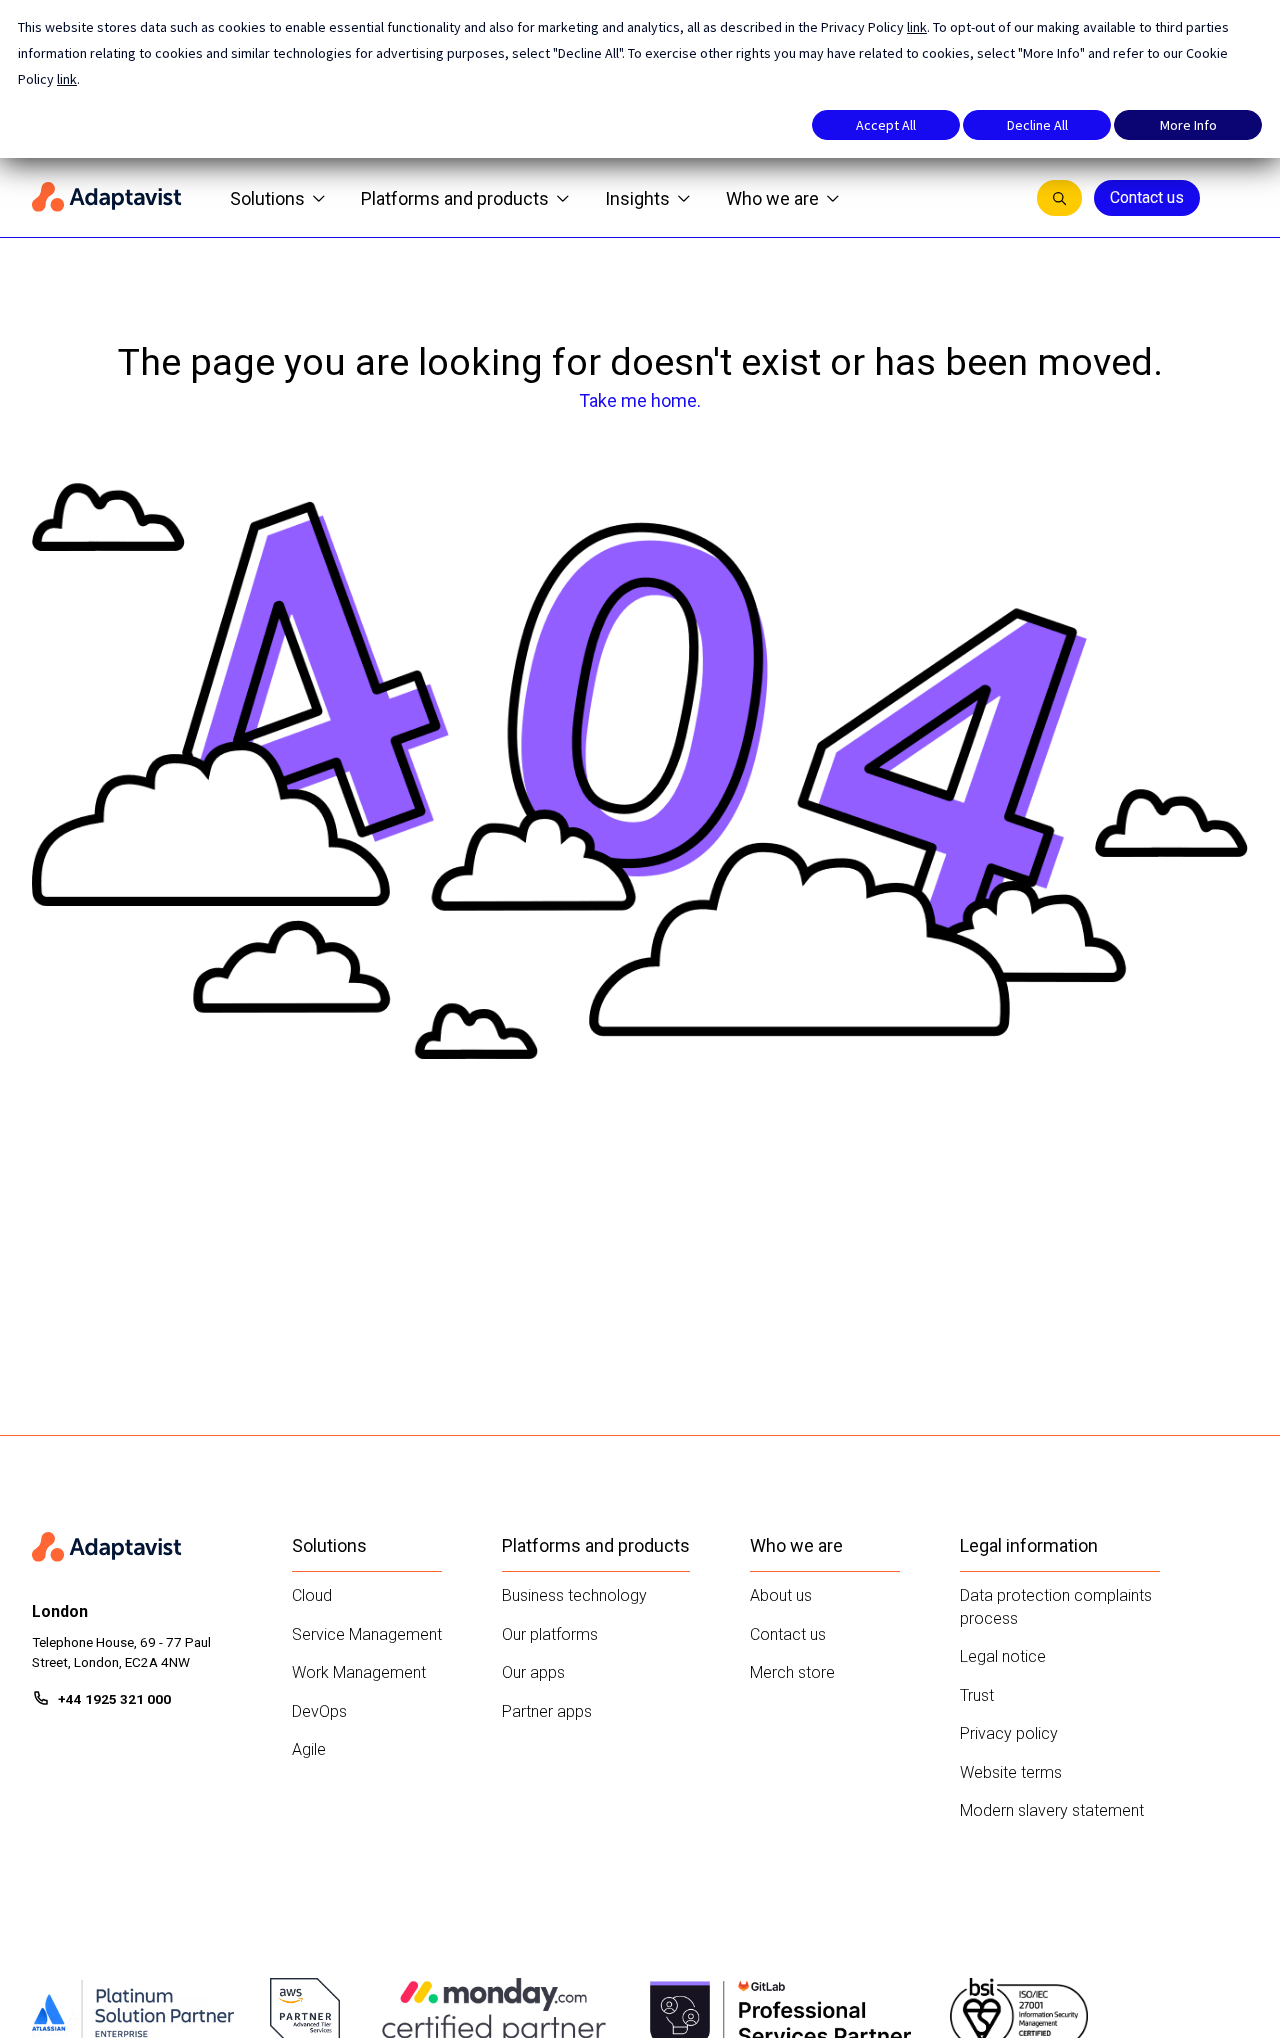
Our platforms (550, 1634)
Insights (637, 198)
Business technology (574, 1595)
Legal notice (1003, 1656)
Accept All (886, 125)
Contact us (1147, 197)
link (917, 27)
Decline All (1037, 125)
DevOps (319, 1711)
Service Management (367, 1634)
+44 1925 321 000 (114, 1699)
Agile (309, 1749)
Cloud (312, 1595)
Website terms (1011, 1772)
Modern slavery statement (1052, 1810)
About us (781, 1595)
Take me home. (640, 400)
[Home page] (107, 198)
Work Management (359, 1672)
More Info (1188, 125)
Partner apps (547, 1711)
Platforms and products (455, 198)
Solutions (267, 198)
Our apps (533, 1672)
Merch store (792, 1672)
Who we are (772, 198)
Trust (977, 1695)
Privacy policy (1009, 1733)
